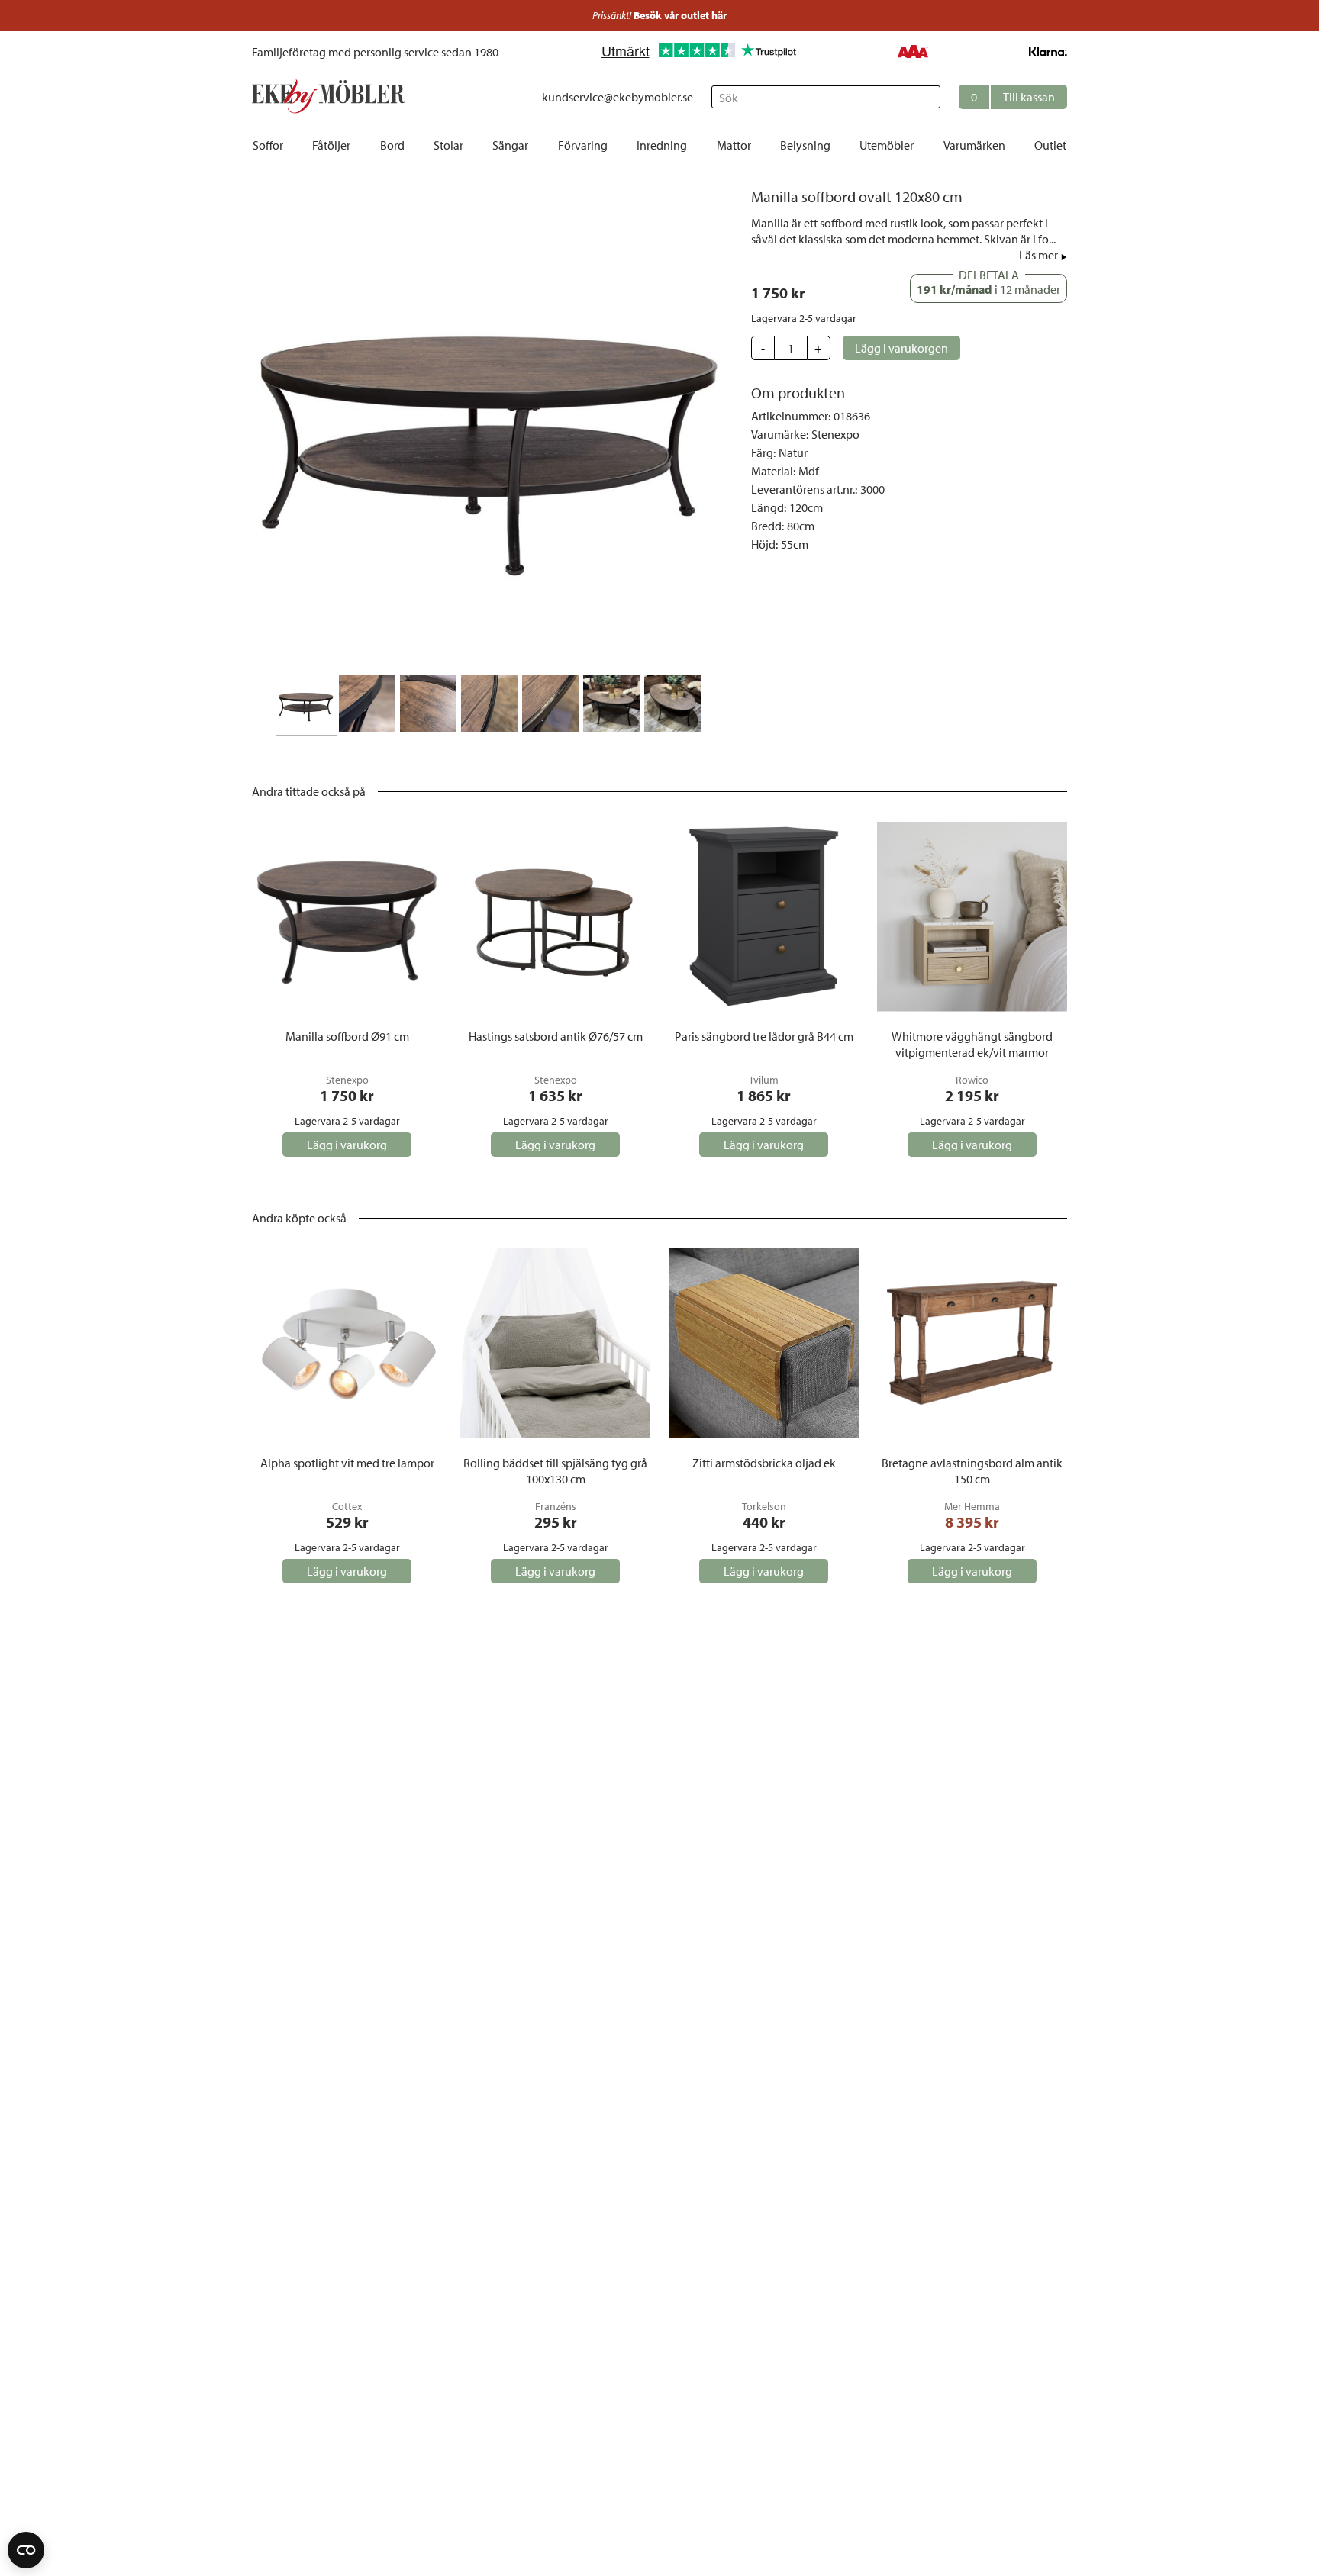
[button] (1013, 97)
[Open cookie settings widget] (26, 2550)
